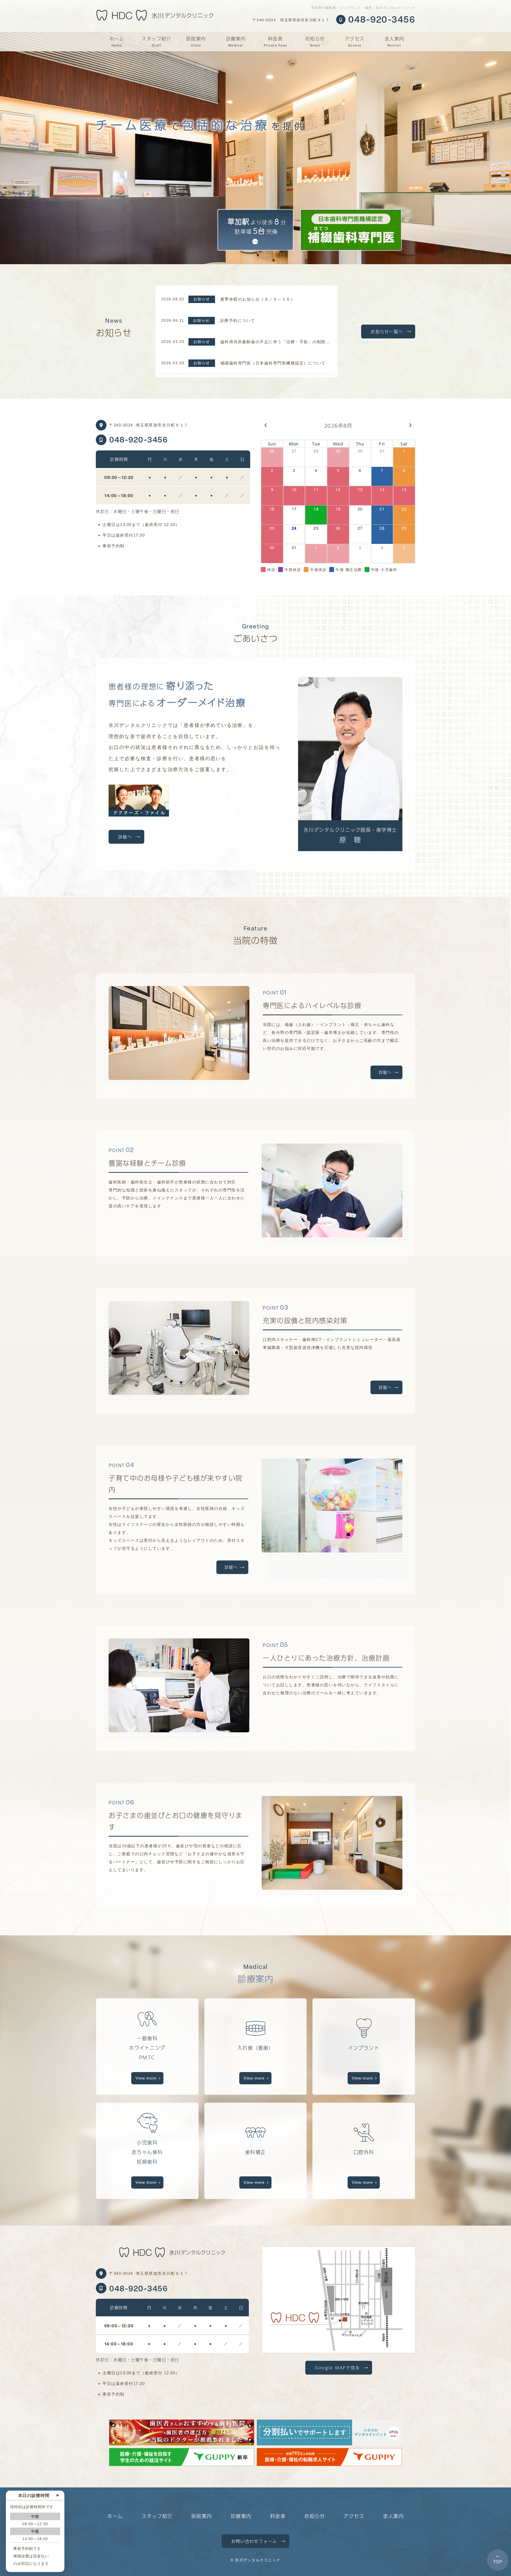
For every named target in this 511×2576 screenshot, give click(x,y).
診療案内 (236, 41)
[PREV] (266, 430)
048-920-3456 (138, 439)
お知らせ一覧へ (387, 331)
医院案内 (196, 41)
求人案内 (394, 41)
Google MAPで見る (337, 2368)
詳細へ (125, 837)
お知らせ (315, 41)
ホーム (117, 41)
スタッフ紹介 (156, 41)
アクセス (355, 41)
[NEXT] (410, 430)
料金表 (275, 41)
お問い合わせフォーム (254, 2541)
